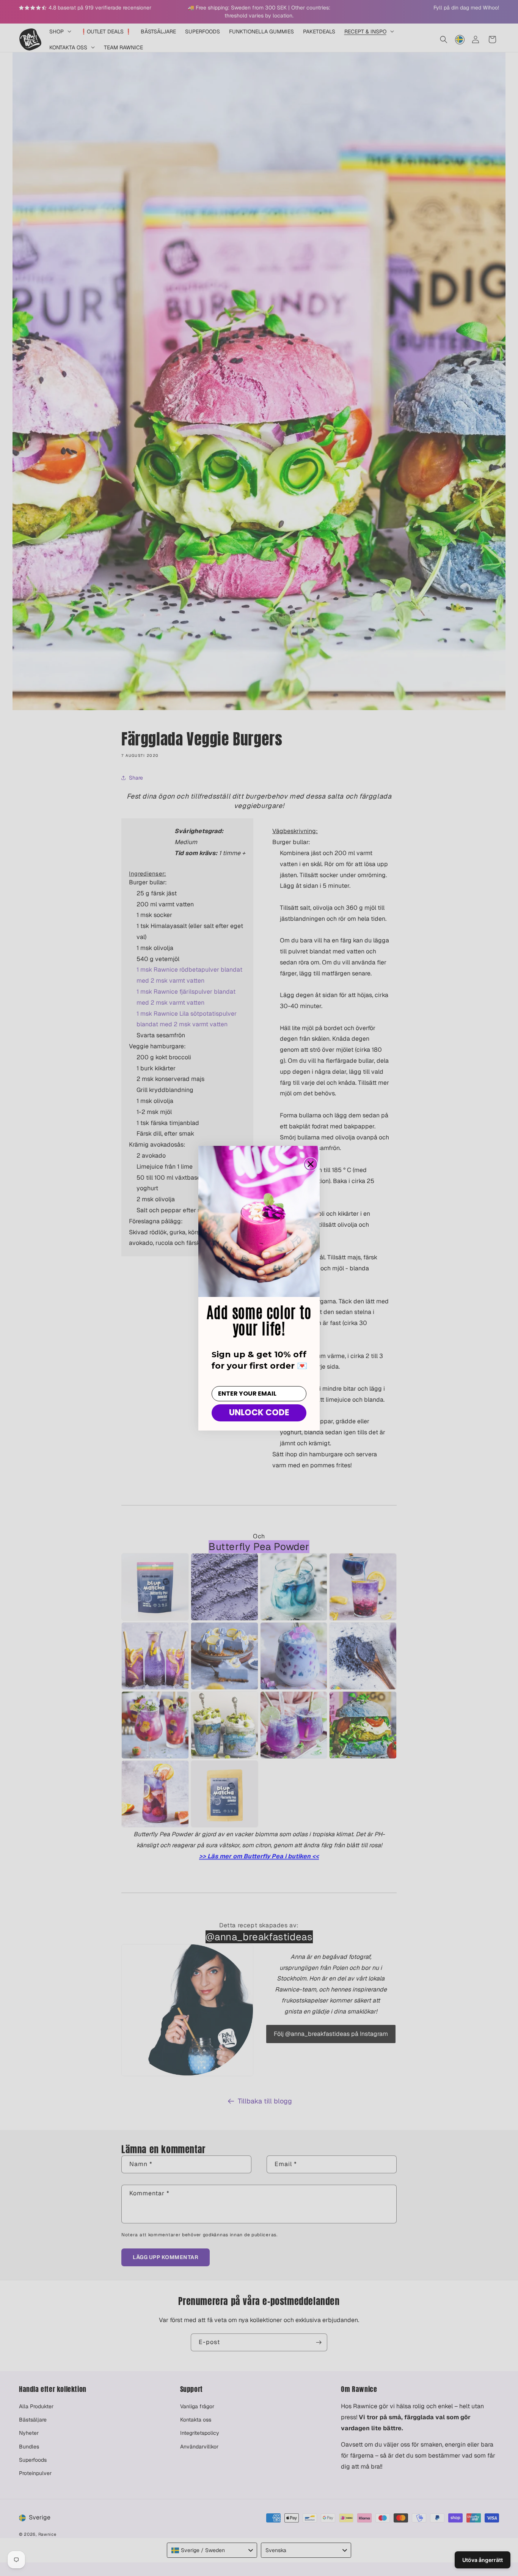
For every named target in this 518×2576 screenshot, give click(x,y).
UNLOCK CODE (259, 1412)
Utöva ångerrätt (483, 2560)
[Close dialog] (311, 1164)
